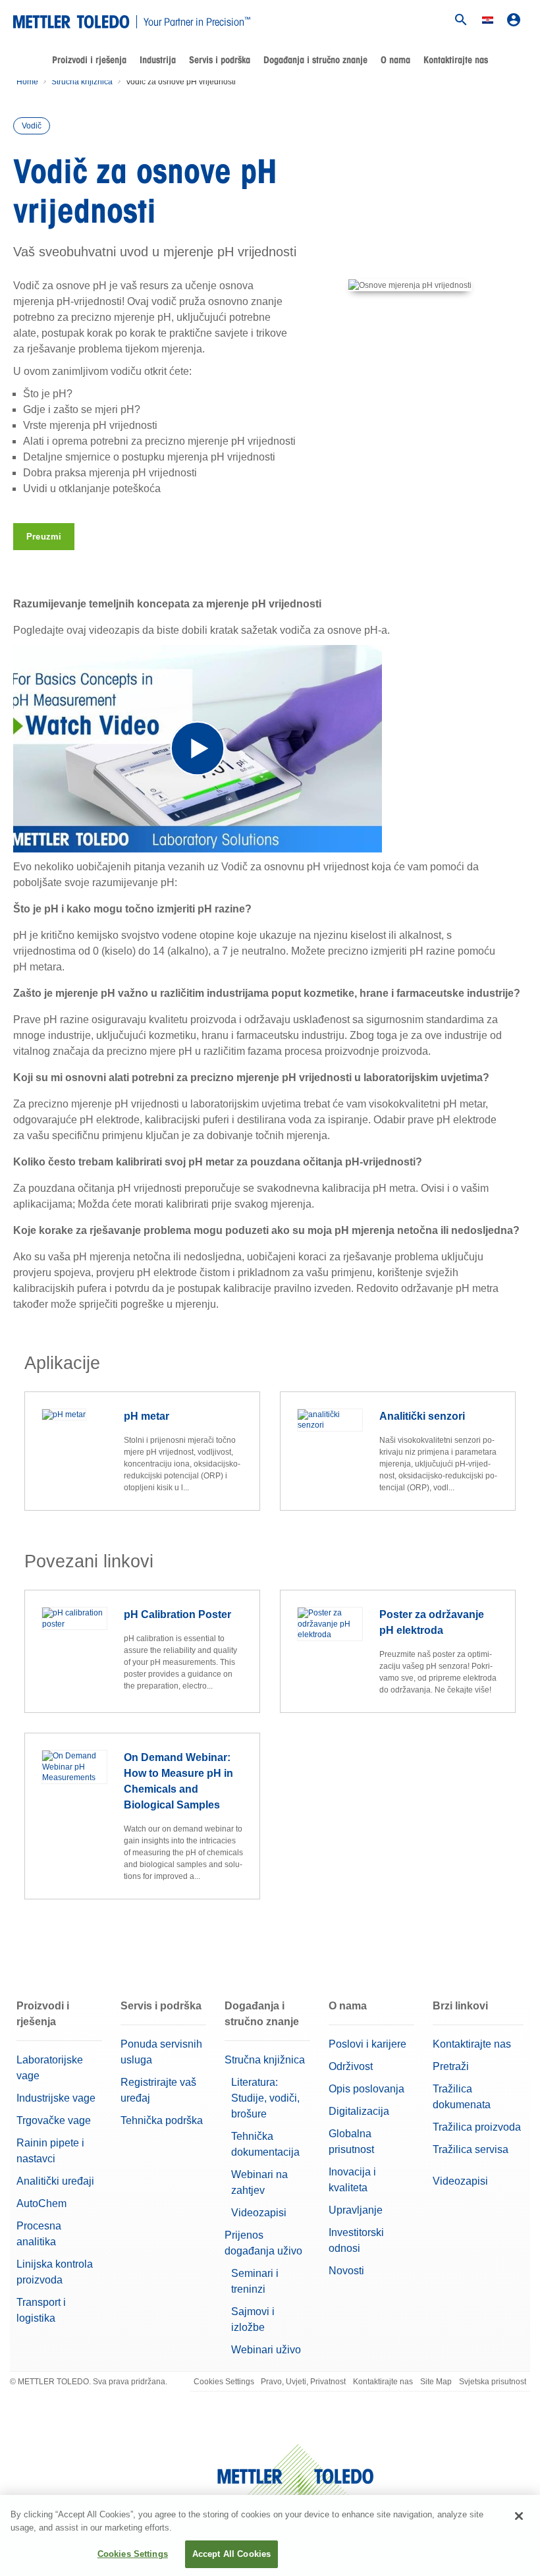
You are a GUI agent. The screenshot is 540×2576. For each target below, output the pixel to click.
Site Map (436, 2382)
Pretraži (451, 2066)
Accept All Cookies (231, 2554)
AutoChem (41, 2203)
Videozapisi (259, 2213)
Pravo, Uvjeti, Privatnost (303, 2382)
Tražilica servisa (471, 2149)
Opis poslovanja (366, 2089)
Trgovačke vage (54, 2120)
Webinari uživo (266, 2350)
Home (27, 82)
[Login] (514, 20)
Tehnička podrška (162, 2120)
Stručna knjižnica (82, 82)
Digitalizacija (359, 2111)
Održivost (351, 2066)
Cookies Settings (224, 2382)
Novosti (346, 2271)
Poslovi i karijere (367, 2044)
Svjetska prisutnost (493, 2382)
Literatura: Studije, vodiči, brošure (265, 2098)
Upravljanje (356, 2210)
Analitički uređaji (55, 2181)
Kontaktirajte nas (456, 60)
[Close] (519, 2516)
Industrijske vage (56, 2098)
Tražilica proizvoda (477, 2127)
